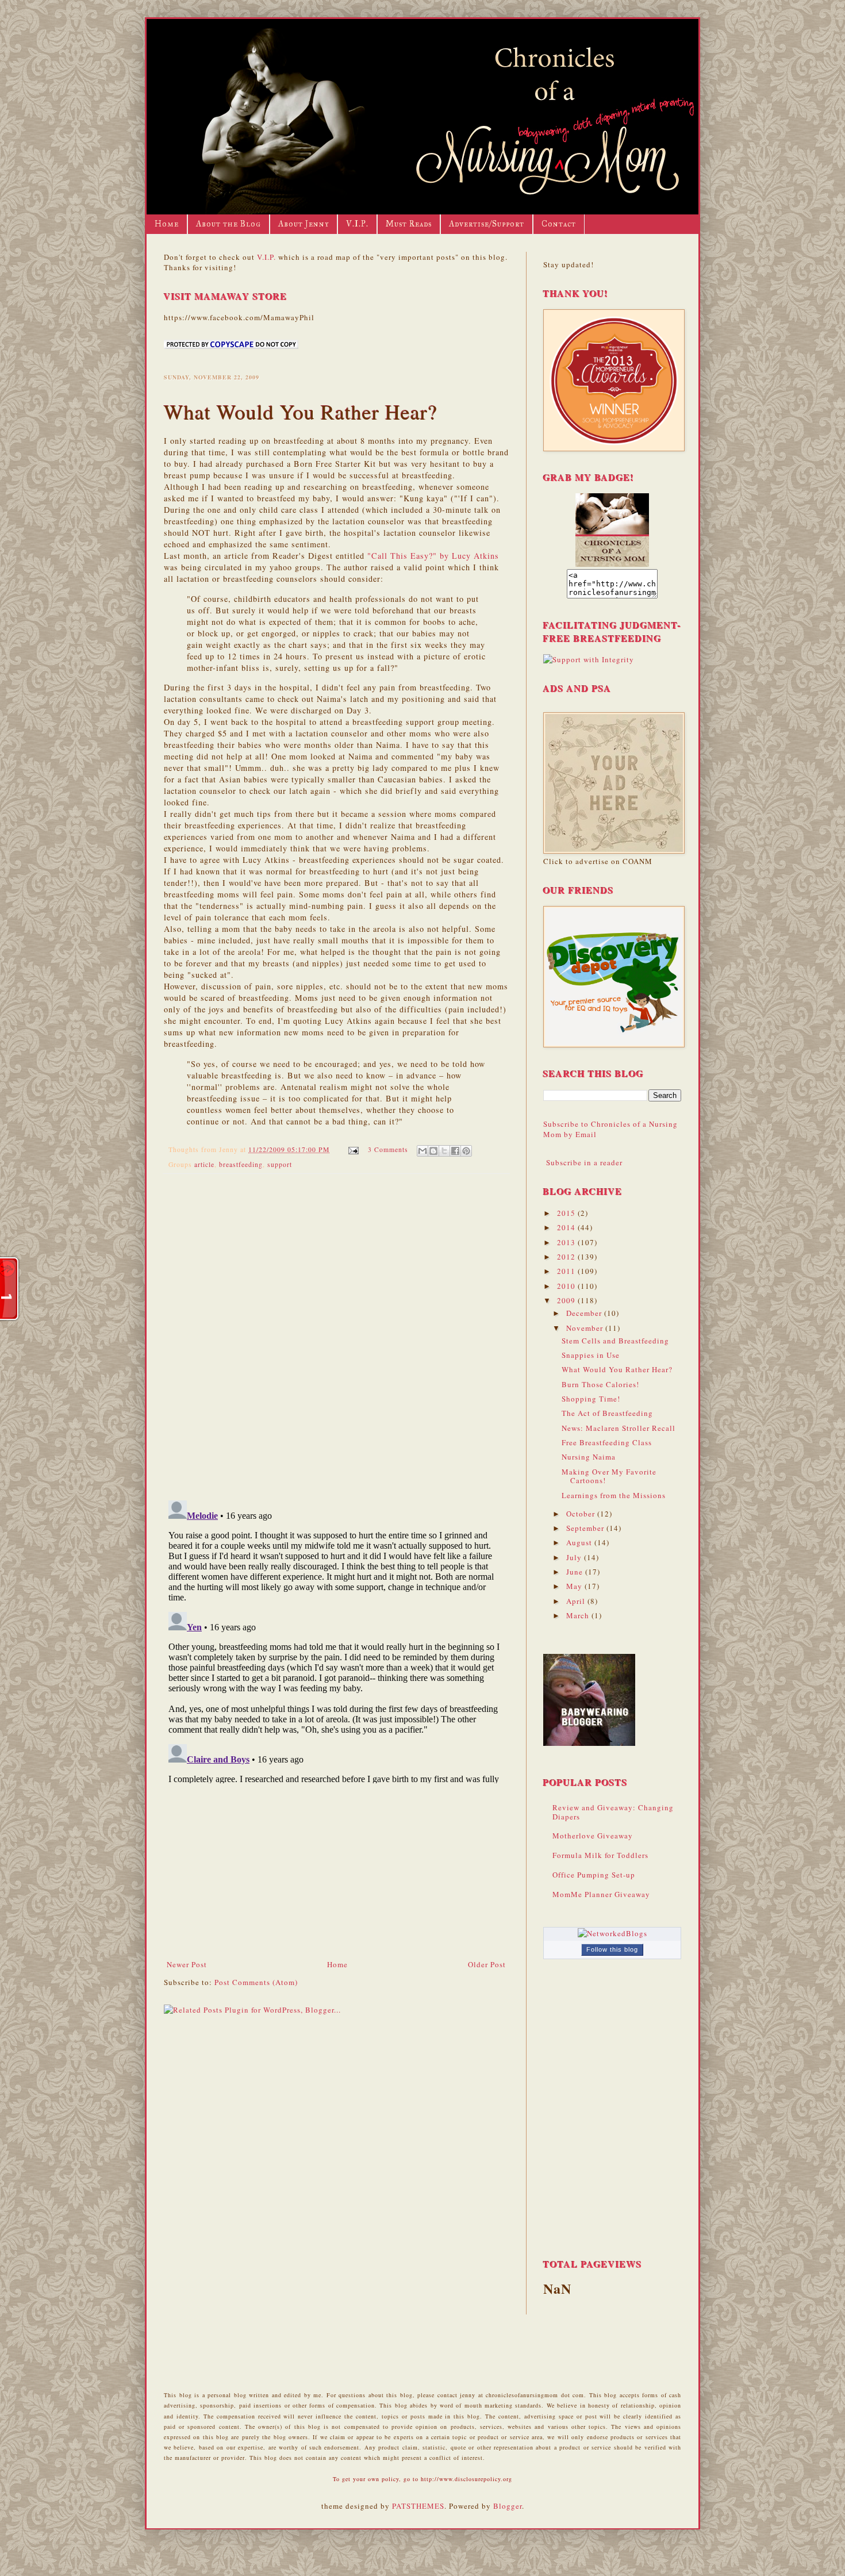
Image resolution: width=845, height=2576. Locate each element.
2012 (567, 1257)
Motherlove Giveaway (593, 1836)
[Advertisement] (336, 1872)
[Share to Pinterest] (466, 1151)
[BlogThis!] (433, 1151)
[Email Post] (353, 1149)
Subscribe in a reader (584, 1162)
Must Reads (409, 224)
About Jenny (304, 224)
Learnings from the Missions (614, 1495)
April (577, 1601)
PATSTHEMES (418, 2506)
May (575, 1586)
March (579, 1615)
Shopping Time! (591, 1399)
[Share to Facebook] (455, 1151)
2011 (567, 1271)
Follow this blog (612, 1949)
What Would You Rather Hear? (617, 1369)
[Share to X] (444, 1151)
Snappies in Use (591, 1355)
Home (167, 224)
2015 (567, 1213)
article (204, 1164)
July (575, 1557)
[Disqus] (336, 1332)
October (582, 1514)
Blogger (508, 2506)
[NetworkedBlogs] (612, 1933)
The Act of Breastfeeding (607, 1413)
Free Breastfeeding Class (607, 1442)
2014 (567, 1227)
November (586, 1328)
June (576, 1572)
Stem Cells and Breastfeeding (615, 1341)
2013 (567, 1242)
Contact (559, 224)
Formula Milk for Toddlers (600, 1855)
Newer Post (187, 1964)
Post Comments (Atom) (256, 1982)
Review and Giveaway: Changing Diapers (613, 1812)
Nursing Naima (589, 1457)
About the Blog (228, 224)
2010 (567, 1286)
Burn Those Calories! (600, 1384)
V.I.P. (357, 224)
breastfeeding (241, 1164)
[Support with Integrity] (589, 659)
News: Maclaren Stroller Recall (619, 1428)
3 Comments (388, 1149)
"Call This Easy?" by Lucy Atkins (433, 556)
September (586, 1528)
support (280, 1164)
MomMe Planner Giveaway (601, 1894)
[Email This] (422, 1151)
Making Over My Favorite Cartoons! (609, 1476)
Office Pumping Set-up (594, 1875)
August (580, 1542)
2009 (567, 1300)
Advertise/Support (487, 224)
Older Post (487, 1964)
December (585, 1313)
